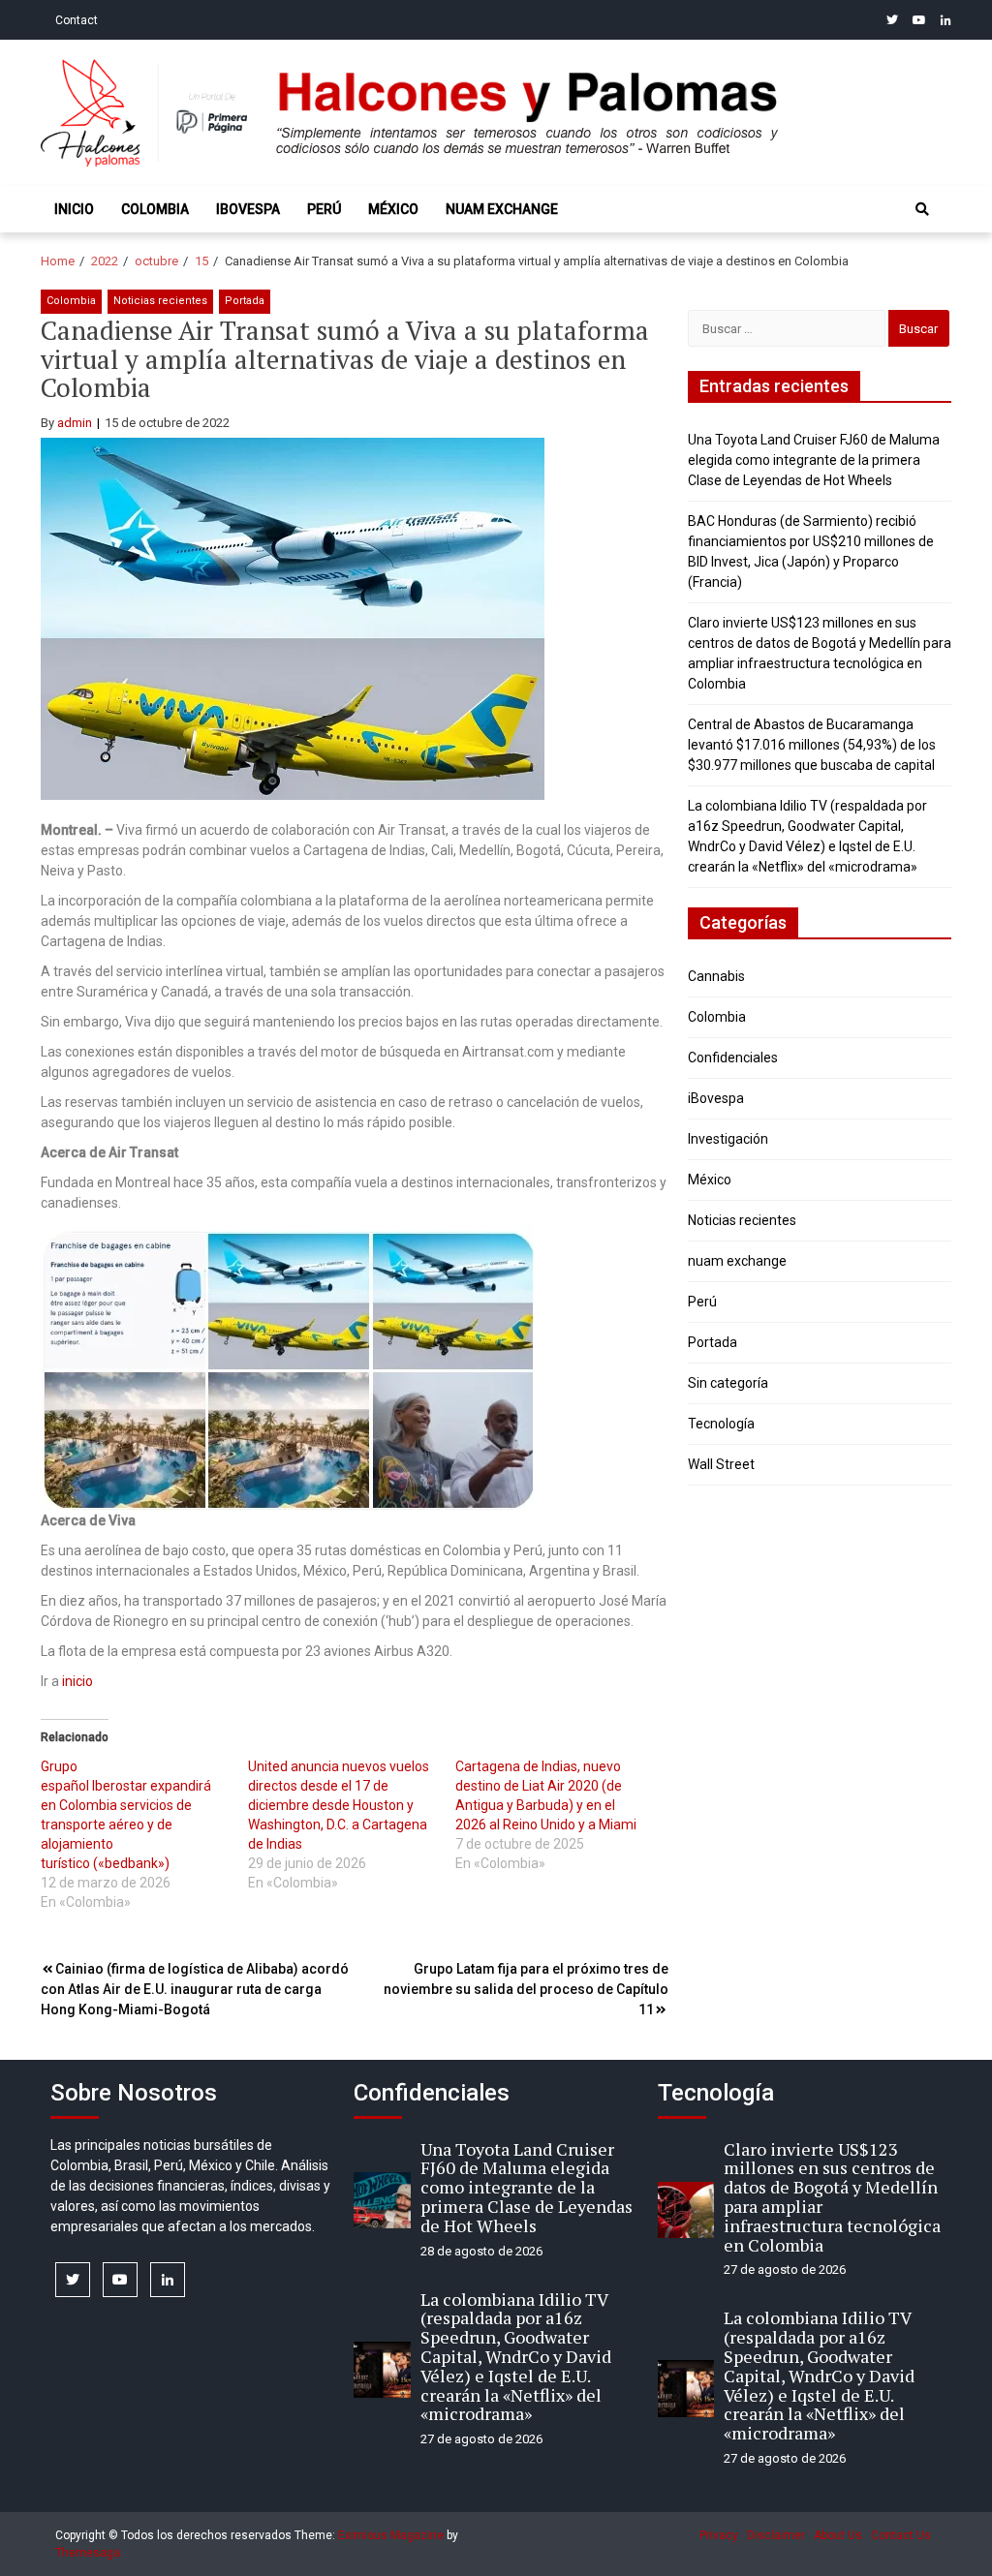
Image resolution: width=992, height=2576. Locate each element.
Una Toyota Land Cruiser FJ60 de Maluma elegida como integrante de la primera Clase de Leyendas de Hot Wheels (814, 460)
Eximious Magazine (391, 2535)
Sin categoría (728, 1383)
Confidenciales (733, 1058)
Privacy (719, 2535)
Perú (324, 209)
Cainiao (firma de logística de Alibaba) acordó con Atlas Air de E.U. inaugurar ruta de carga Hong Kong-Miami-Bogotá (195, 1989)
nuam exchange (502, 209)
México (393, 209)
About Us (838, 2535)
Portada (245, 301)
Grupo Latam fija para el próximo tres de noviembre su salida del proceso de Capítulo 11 (526, 1989)
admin (75, 423)
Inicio (74, 209)
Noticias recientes (160, 301)
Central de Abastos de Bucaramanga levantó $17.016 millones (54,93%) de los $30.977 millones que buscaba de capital (812, 745)
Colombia (155, 209)
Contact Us (901, 2535)
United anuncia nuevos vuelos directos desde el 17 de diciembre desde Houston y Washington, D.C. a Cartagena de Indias (339, 1805)
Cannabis (716, 976)
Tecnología (721, 1424)
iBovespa (248, 209)
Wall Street (721, 1464)
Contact (77, 20)
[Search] (922, 209)
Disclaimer (776, 2535)
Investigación (728, 1139)
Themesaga (88, 2553)
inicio (77, 1681)
